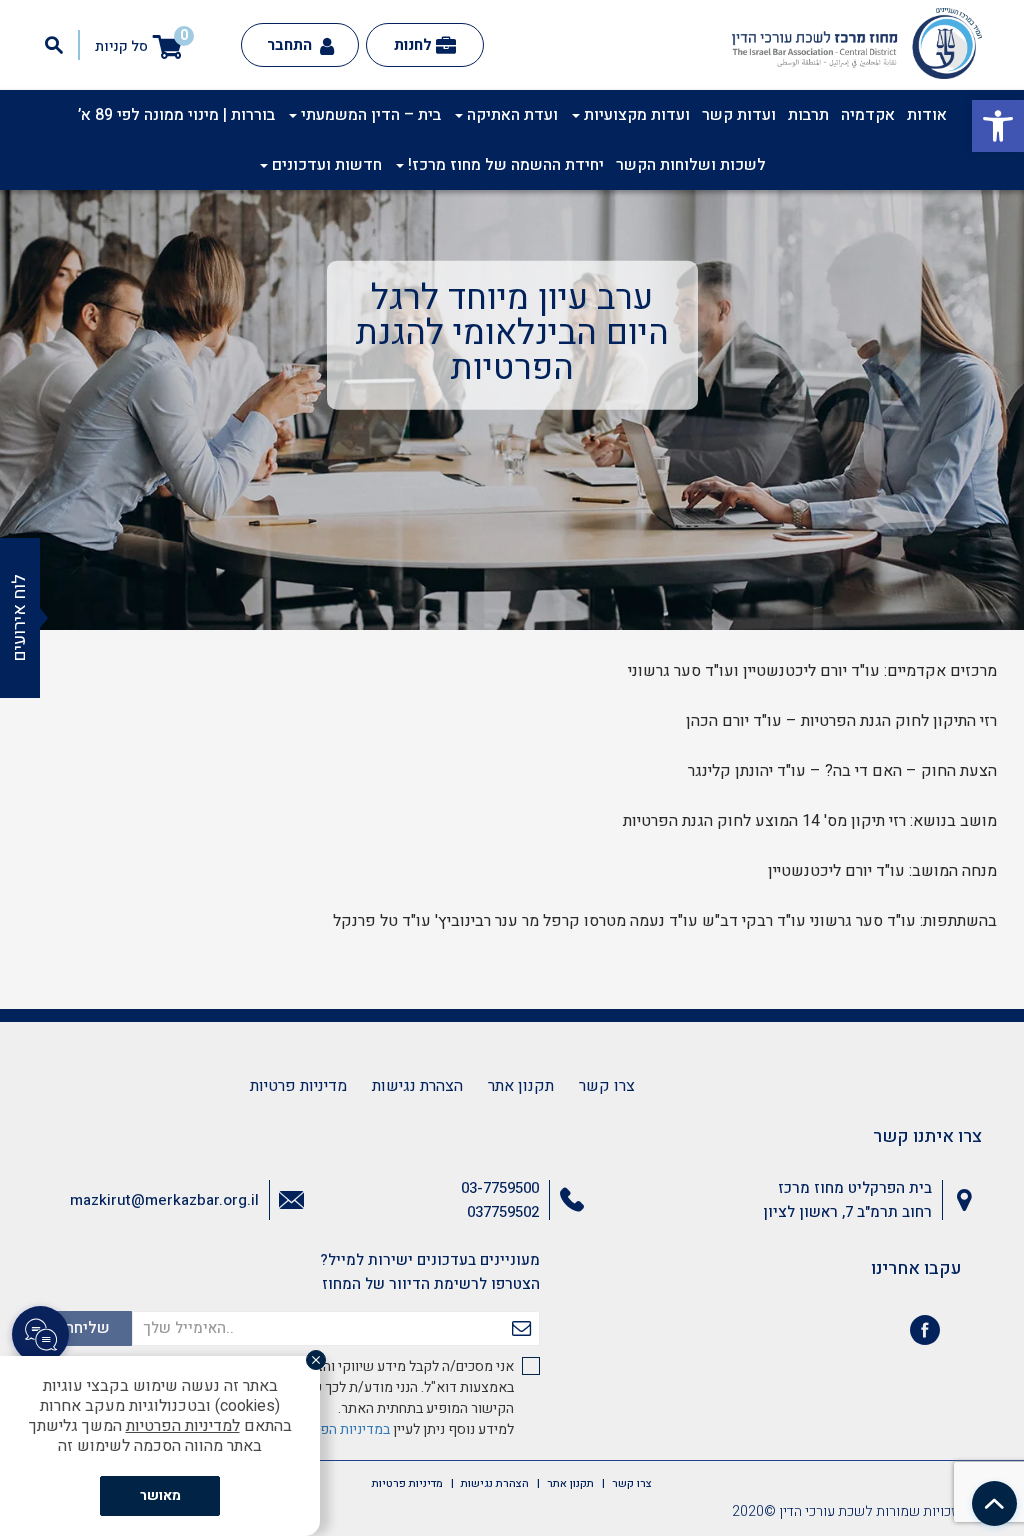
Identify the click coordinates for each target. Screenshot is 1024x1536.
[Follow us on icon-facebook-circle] (925, 1334)
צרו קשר (607, 1086)
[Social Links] (40, 1334)
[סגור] (316, 1360)
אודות (927, 115)
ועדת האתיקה (510, 115)
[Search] (54, 45)
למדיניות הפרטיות (183, 1426)
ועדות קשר (739, 115)
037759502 (503, 1212)
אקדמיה (868, 115)
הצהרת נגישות (417, 1086)
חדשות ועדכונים (325, 165)
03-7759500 (500, 1188)
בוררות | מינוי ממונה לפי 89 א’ (176, 115)
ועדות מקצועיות (635, 115)
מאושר (160, 1495)
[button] (998, 126)
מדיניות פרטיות (298, 1086)
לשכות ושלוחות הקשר (691, 165)
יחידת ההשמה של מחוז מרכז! (504, 165)
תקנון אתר (521, 1086)
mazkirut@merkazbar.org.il (164, 1200)
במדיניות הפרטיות (339, 1429)
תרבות (808, 115)
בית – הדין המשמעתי (369, 115)
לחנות (413, 45)
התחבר (291, 45)
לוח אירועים (19, 618)
